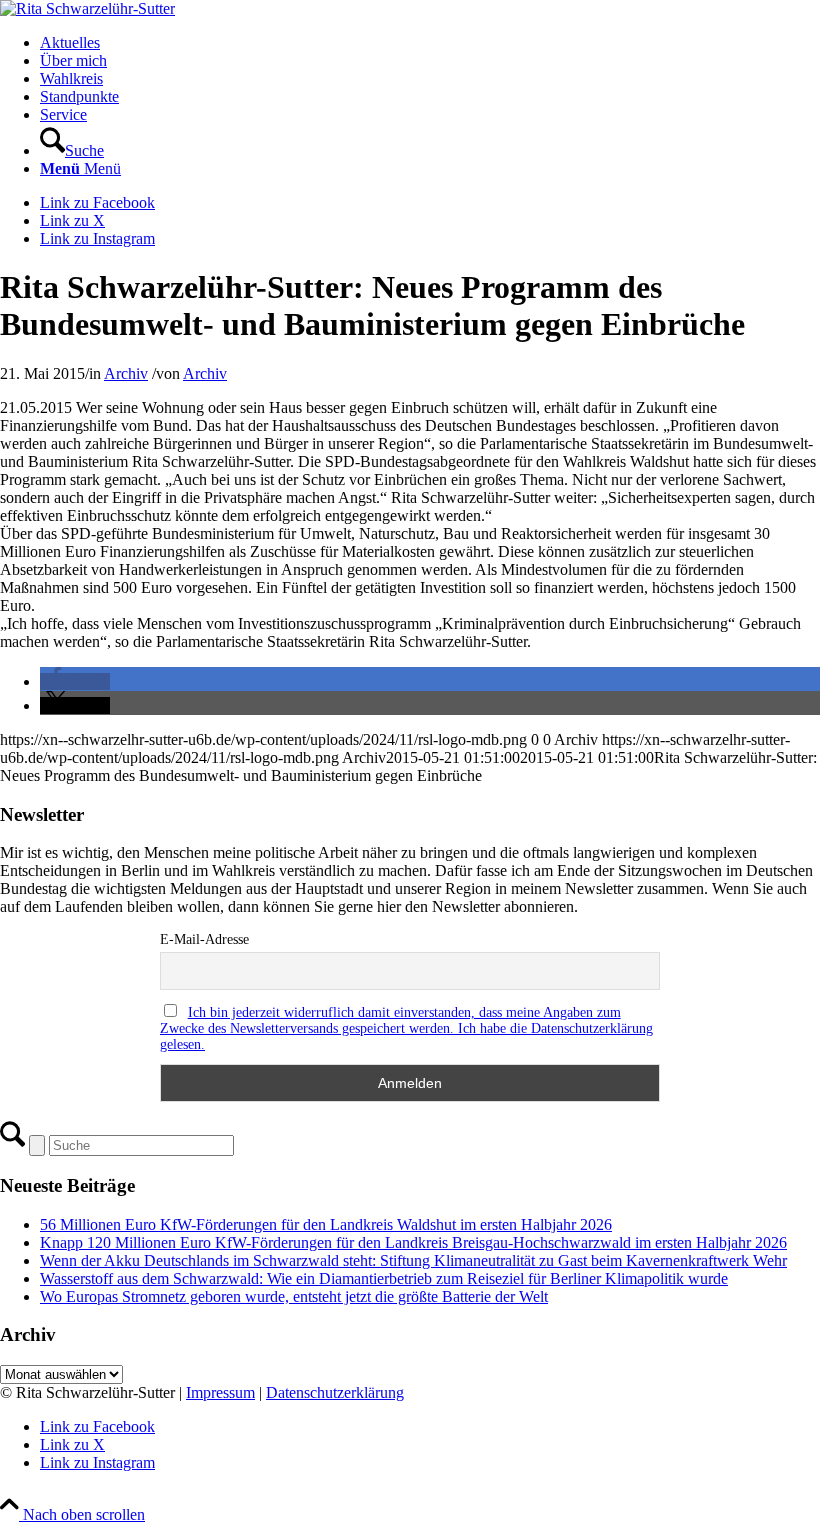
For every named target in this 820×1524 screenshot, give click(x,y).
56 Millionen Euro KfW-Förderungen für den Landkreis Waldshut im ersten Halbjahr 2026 (326, 1224)
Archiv (126, 373)
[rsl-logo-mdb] (87, 8)
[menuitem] (430, 43)
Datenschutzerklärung (335, 1392)
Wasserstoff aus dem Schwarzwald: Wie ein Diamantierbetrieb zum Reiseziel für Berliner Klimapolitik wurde (384, 1278)
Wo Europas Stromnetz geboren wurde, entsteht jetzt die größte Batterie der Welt (294, 1296)
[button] (75, 681)
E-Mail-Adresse (204, 939)
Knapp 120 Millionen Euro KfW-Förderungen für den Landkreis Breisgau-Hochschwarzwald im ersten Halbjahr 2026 (413, 1242)
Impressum (220, 1392)
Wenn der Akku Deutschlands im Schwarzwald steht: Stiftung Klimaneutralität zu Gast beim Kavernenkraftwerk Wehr (413, 1260)
